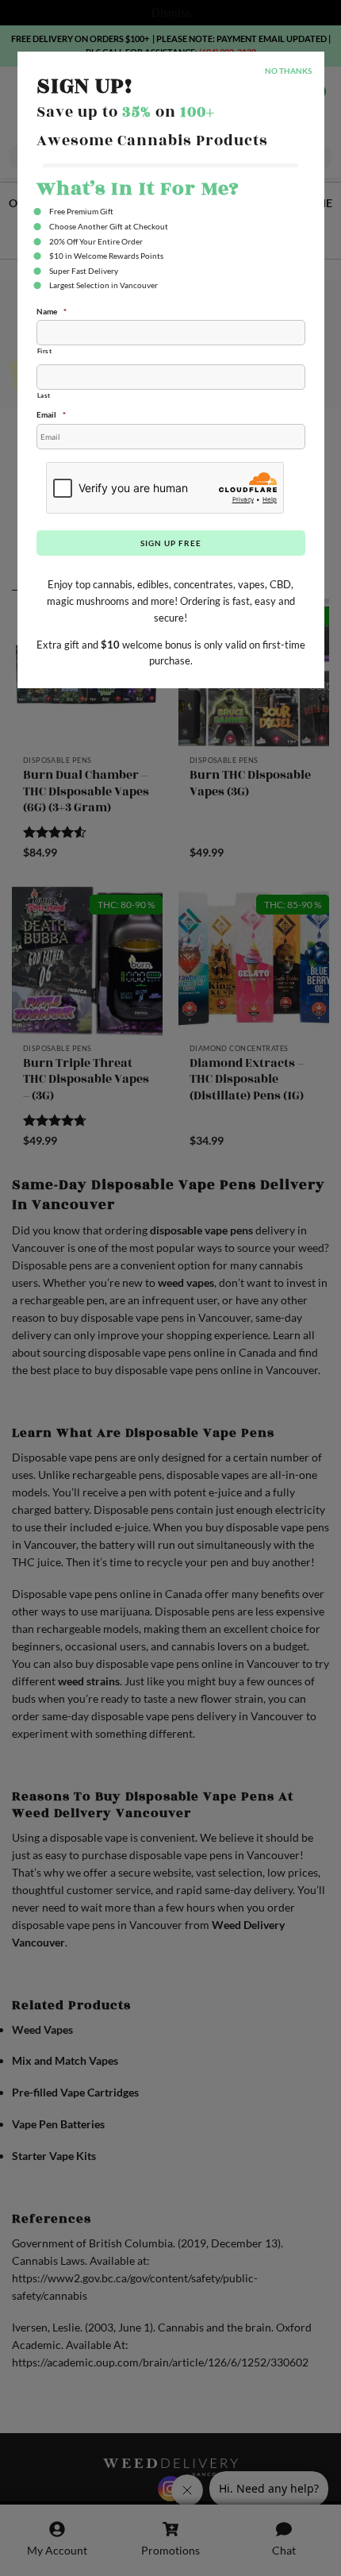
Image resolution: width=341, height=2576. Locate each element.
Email (51, 414)
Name (52, 311)
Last (44, 395)
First (45, 351)
